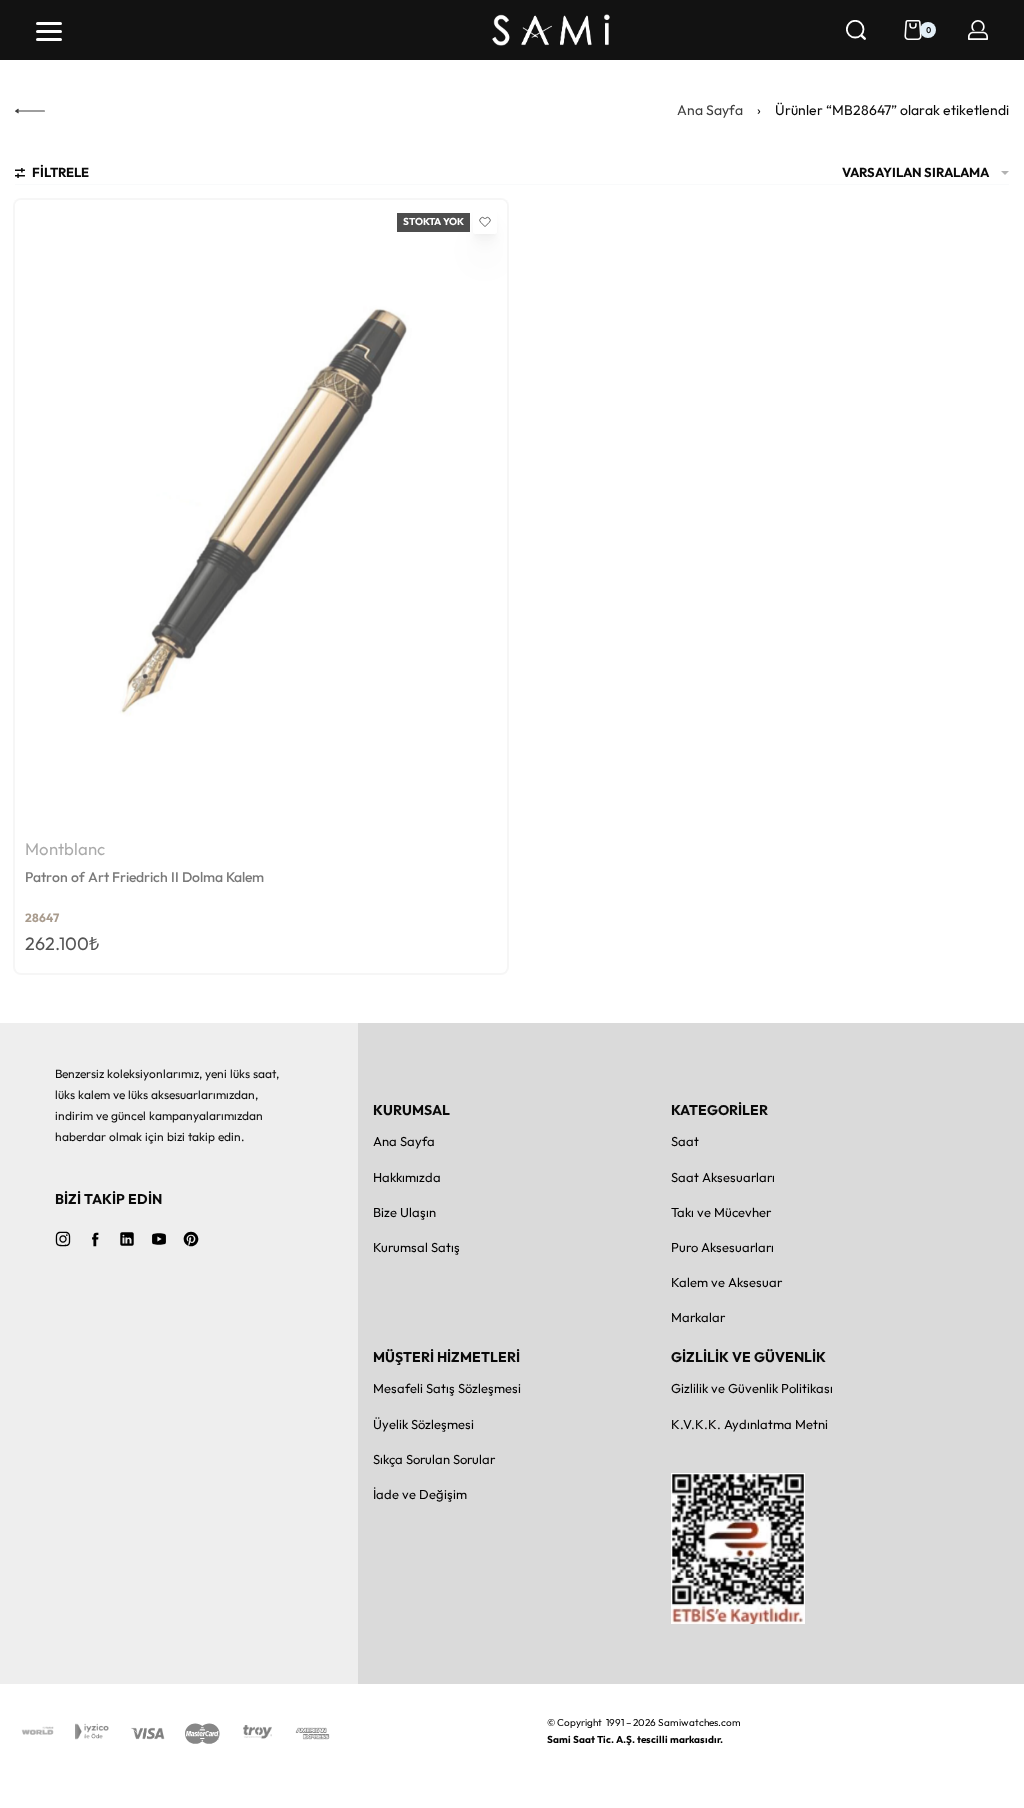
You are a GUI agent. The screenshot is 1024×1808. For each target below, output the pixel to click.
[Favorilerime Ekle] (485, 222)
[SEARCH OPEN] (856, 30)
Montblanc (65, 849)
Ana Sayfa (710, 110)
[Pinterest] (191, 1239)
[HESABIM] (978, 30)
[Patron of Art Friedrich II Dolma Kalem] (261, 515)
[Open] (49, 31)
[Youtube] (159, 1239)
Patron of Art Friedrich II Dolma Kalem (144, 877)
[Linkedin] (127, 1239)
